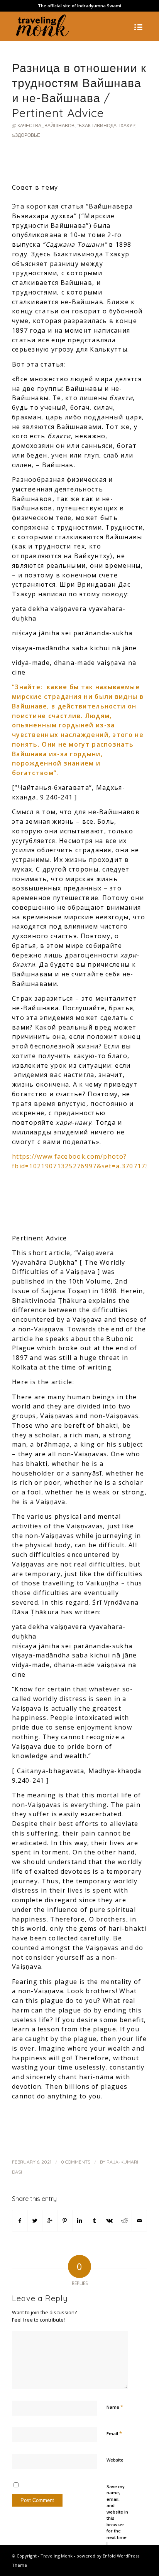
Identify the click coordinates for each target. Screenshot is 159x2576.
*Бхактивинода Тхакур (106, 125)
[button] (79, 2111)
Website (115, 2460)
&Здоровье (26, 135)
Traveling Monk (57, 2556)
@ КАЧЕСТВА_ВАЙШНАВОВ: (44, 125)
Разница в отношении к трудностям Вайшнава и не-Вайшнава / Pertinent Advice (79, 90)
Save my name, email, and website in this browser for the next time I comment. (117, 2518)
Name (115, 2407)
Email (114, 2433)
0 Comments (76, 2162)
